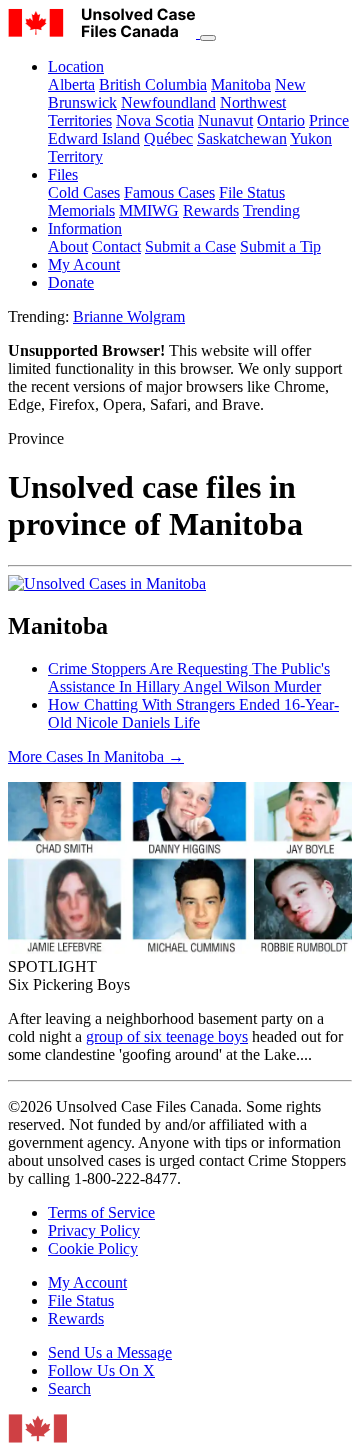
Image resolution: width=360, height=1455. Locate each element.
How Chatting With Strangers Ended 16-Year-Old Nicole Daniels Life (193, 713)
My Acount (84, 264)
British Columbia (153, 84)
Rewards (211, 210)
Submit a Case (190, 246)
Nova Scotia (155, 120)
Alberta (71, 84)
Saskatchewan (242, 138)
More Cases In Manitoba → (96, 756)
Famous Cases (169, 192)
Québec (168, 138)
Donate (71, 282)
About (68, 246)
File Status (252, 192)
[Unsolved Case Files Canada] (104, 32)
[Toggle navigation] (208, 38)
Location (76, 66)
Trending (271, 210)
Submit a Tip (280, 246)
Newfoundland (168, 102)
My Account (87, 1282)
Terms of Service (101, 1212)
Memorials (81, 210)
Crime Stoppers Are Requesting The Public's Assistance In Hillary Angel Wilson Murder (189, 677)
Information (85, 228)
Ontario (281, 120)
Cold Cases (84, 192)
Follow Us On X (101, 1370)
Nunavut (225, 120)
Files (63, 174)
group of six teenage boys (167, 1036)
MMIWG (149, 210)
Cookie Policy (93, 1248)
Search (69, 1388)
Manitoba (241, 84)
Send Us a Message (110, 1352)
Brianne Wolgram (129, 316)
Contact (116, 246)
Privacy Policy (94, 1230)
